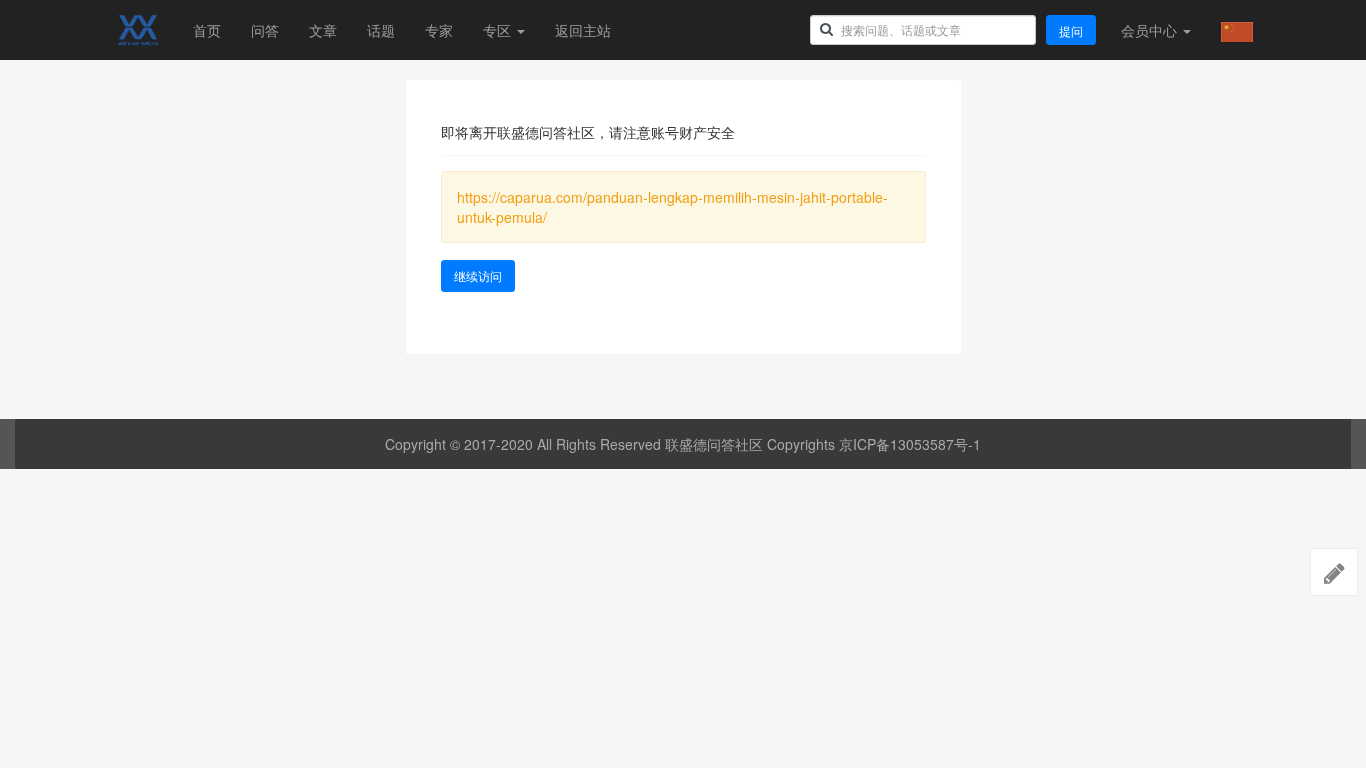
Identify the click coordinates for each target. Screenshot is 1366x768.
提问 (1071, 30)
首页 (207, 30)
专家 (439, 30)
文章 (323, 30)
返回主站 (583, 30)
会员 (1149, 30)
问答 (265, 30)
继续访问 (478, 275)
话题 (381, 30)
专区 (499, 30)
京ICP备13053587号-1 (910, 444)
